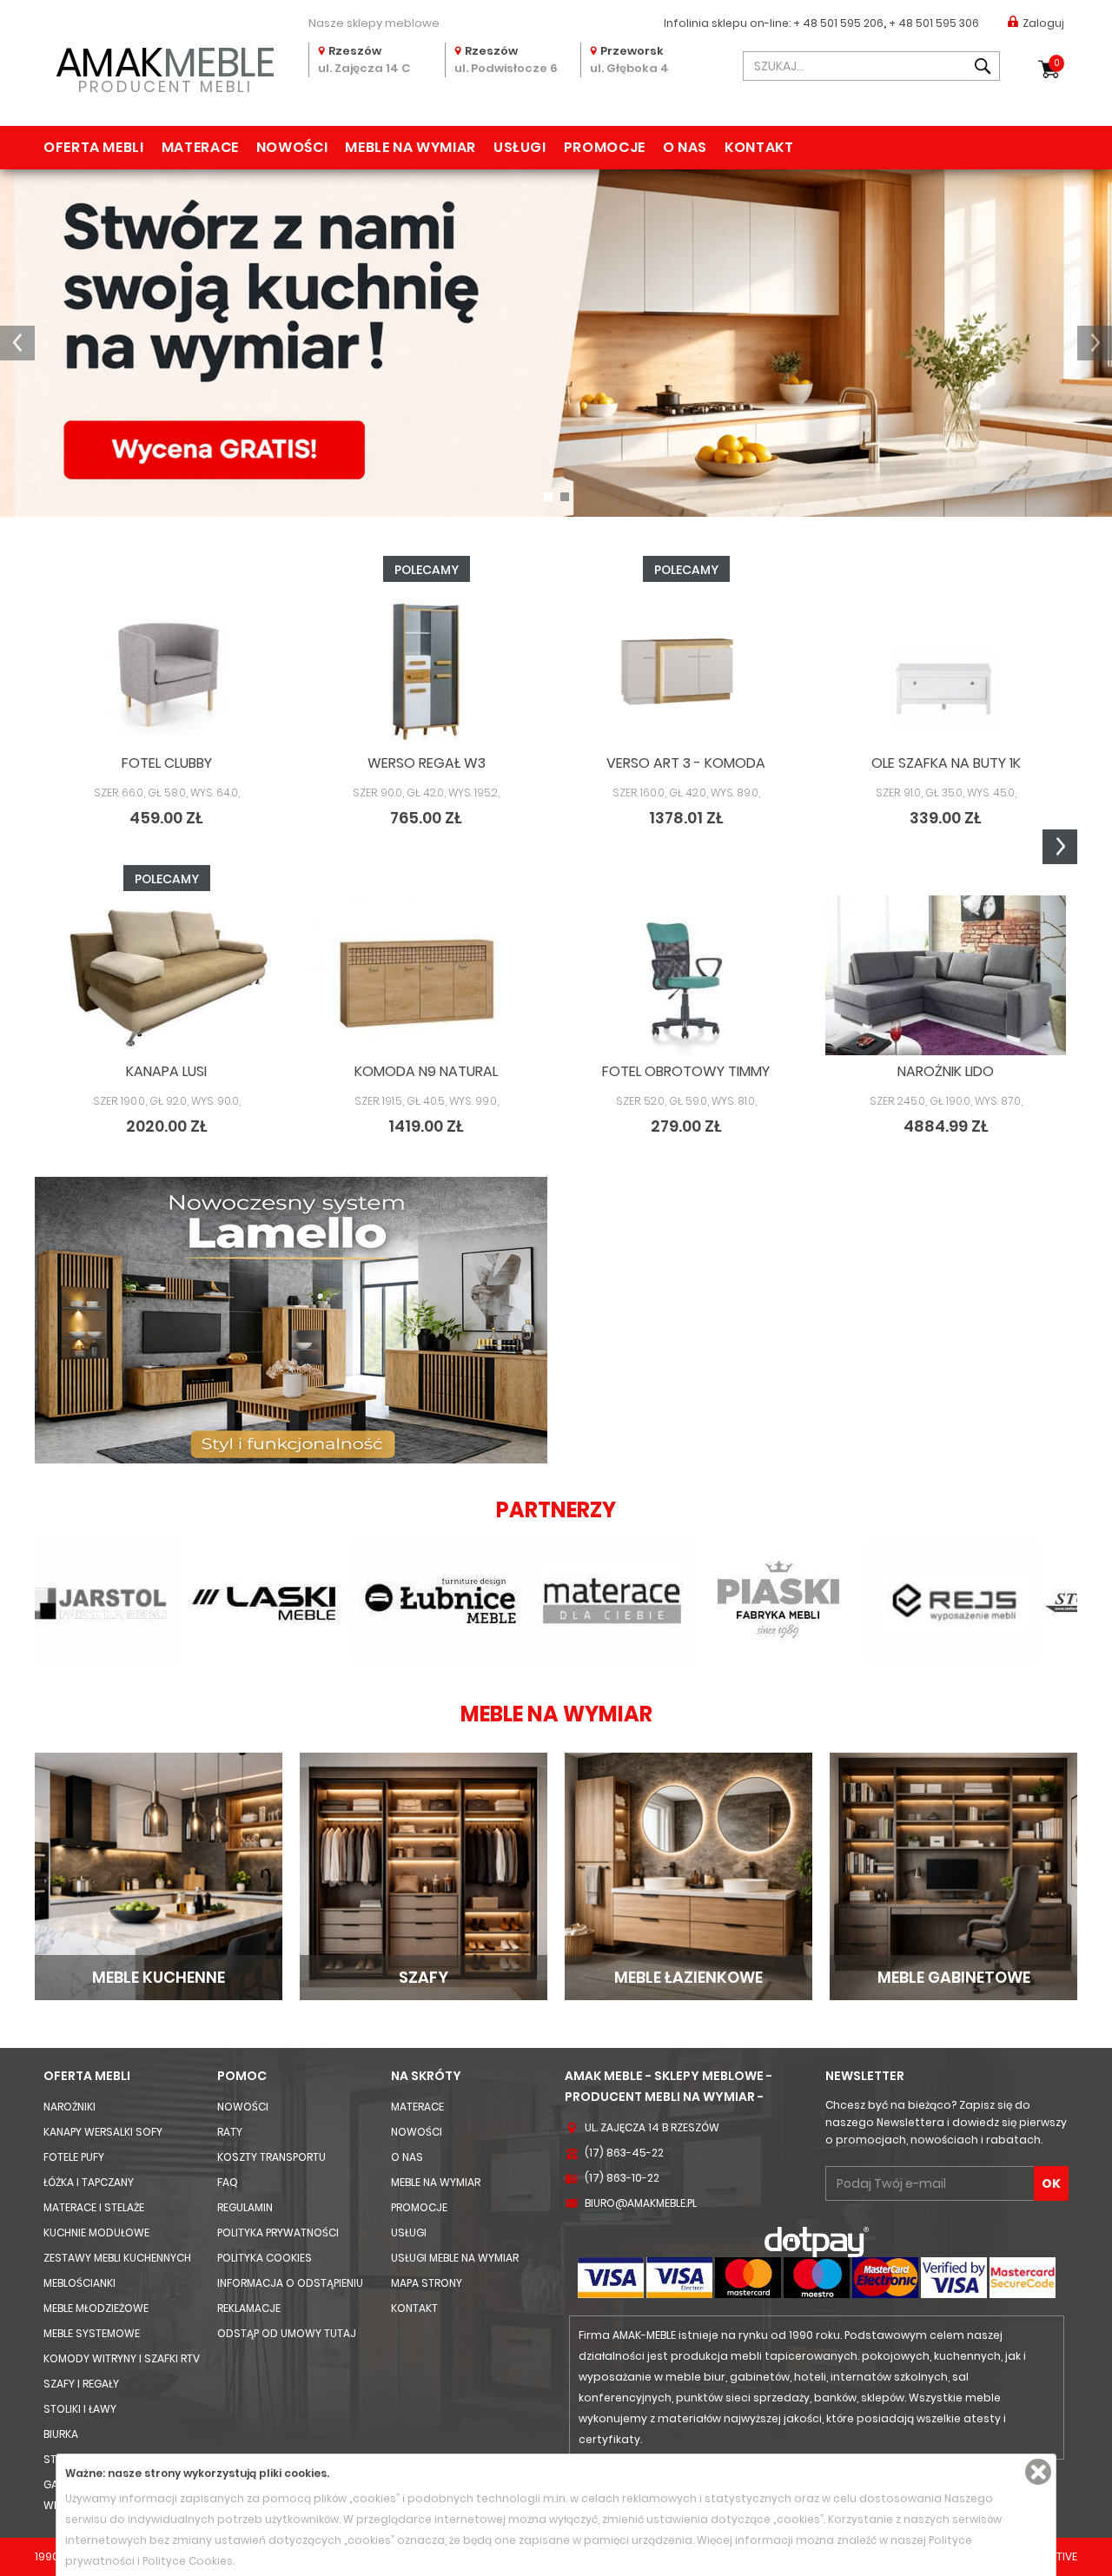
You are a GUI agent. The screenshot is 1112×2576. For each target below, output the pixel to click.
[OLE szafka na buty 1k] (946, 667)
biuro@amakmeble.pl (641, 2203)
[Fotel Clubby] (166, 667)
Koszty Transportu (271, 2157)
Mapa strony (427, 2283)
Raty (230, 2132)
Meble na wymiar (410, 147)
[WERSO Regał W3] (426, 667)
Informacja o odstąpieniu (290, 2283)
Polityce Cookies (188, 2561)
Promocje (605, 147)
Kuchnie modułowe (96, 2233)
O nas (685, 147)
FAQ (228, 2182)
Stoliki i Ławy (80, 2409)
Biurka (61, 2434)
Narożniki (69, 2107)
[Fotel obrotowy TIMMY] (686, 976)
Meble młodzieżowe (96, 2308)
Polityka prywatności (278, 2233)
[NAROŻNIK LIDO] (946, 976)
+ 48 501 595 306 (934, 23)
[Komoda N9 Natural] (426, 976)
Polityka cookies (265, 2258)
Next (1060, 847)
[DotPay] (817, 2241)
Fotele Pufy (74, 2157)
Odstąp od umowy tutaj (287, 2333)
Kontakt (759, 147)
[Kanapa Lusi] (166, 976)
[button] (17, 343)
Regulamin (245, 2207)
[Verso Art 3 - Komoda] (686, 667)
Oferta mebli (94, 147)
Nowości (292, 147)
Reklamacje (249, 2308)
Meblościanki (79, 2283)
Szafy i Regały (81, 2384)
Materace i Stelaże (94, 2207)
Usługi (520, 147)
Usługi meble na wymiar (455, 2258)
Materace (200, 147)
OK (1051, 2183)
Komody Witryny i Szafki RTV (122, 2358)
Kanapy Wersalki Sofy (103, 2132)
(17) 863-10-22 (622, 2178)
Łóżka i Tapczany (89, 2182)
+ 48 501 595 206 (838, 23)
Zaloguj (1043, 23)
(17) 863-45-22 (624, 2153)
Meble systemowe (92, 2333)
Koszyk (1057, 63)
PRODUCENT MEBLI (165, 66)
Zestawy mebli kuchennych (117, 2258)
